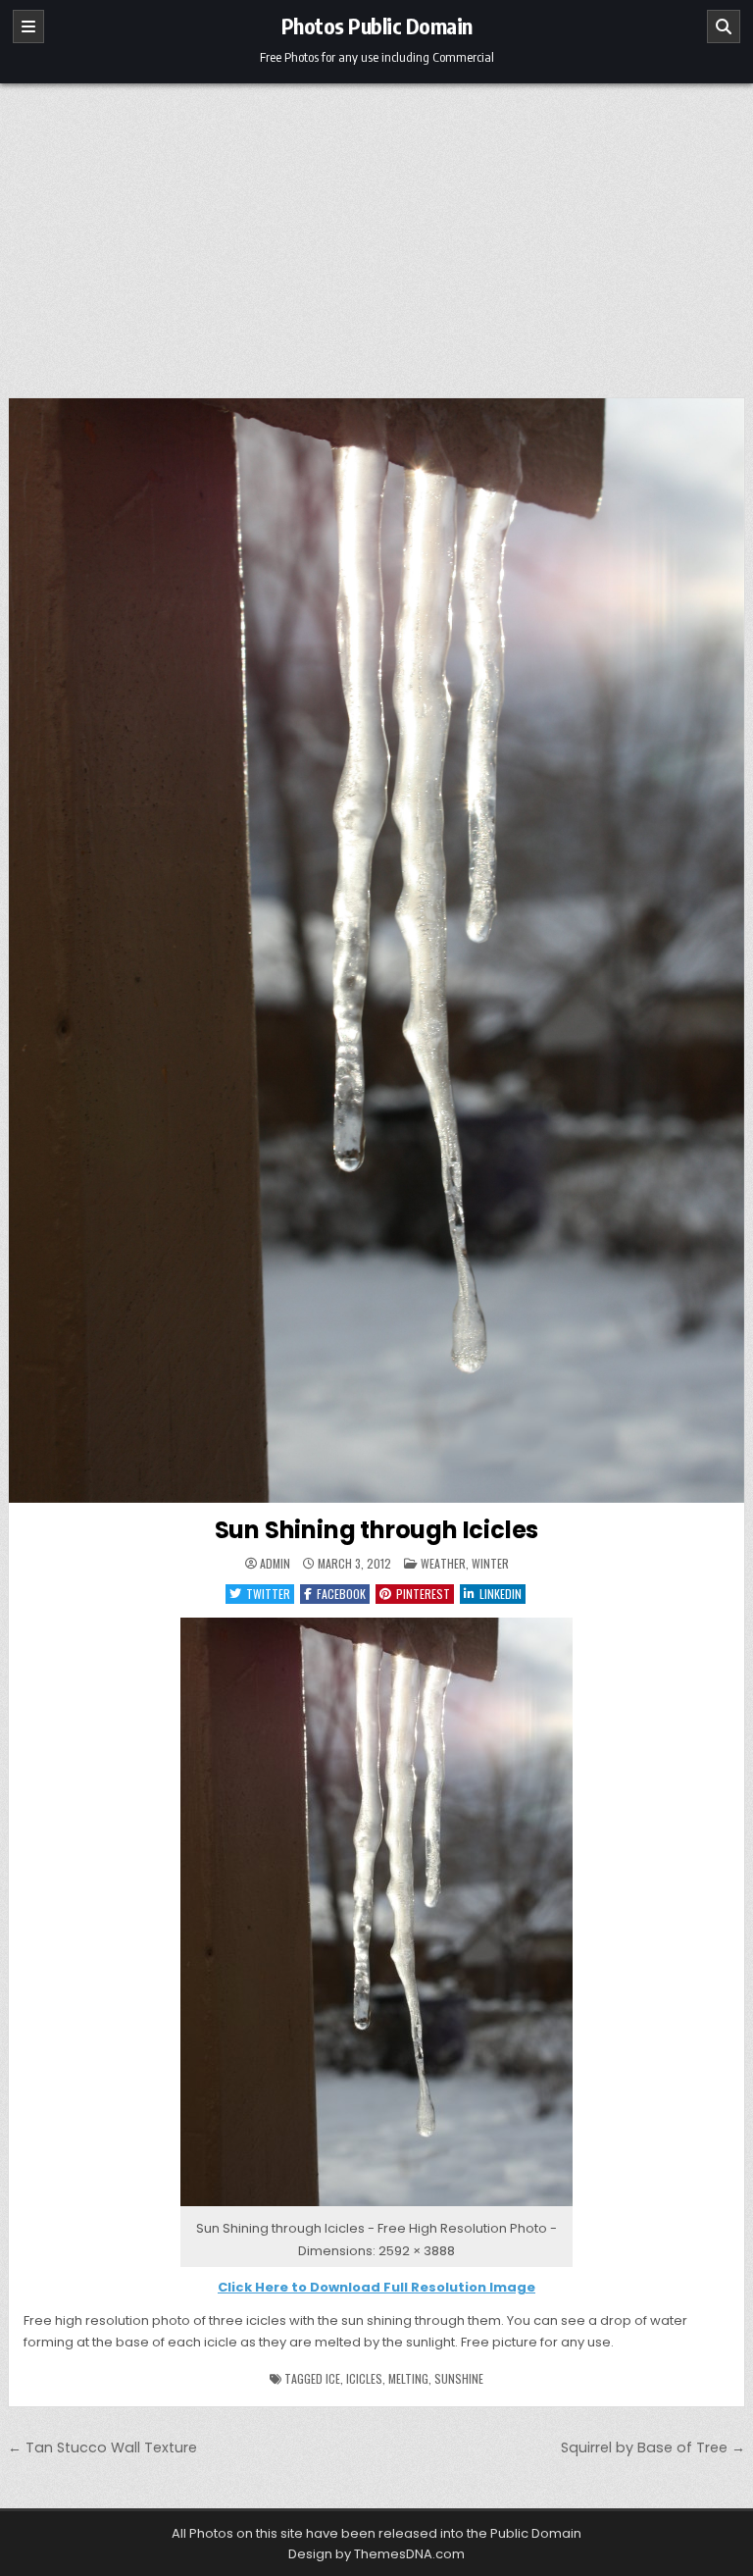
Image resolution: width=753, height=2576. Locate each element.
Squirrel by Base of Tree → (653, 2447)
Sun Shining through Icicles (377, 1530)
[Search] (724, 26)
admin (275, 1564)
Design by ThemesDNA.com (376, 2554)
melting (408, 2378)
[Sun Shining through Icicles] (376, 2207)
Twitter (268, 1594)
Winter (490, 1563)
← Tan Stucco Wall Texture (102, 2447)
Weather (443, 1563)
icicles (364, 2378)
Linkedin (501, 1594)
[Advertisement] (376, 231)
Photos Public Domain (377, 26)
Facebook (341, 1594)
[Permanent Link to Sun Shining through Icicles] (377, 951)
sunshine (459, 2378)
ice (333, 2378)
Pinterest (423, 1594)
